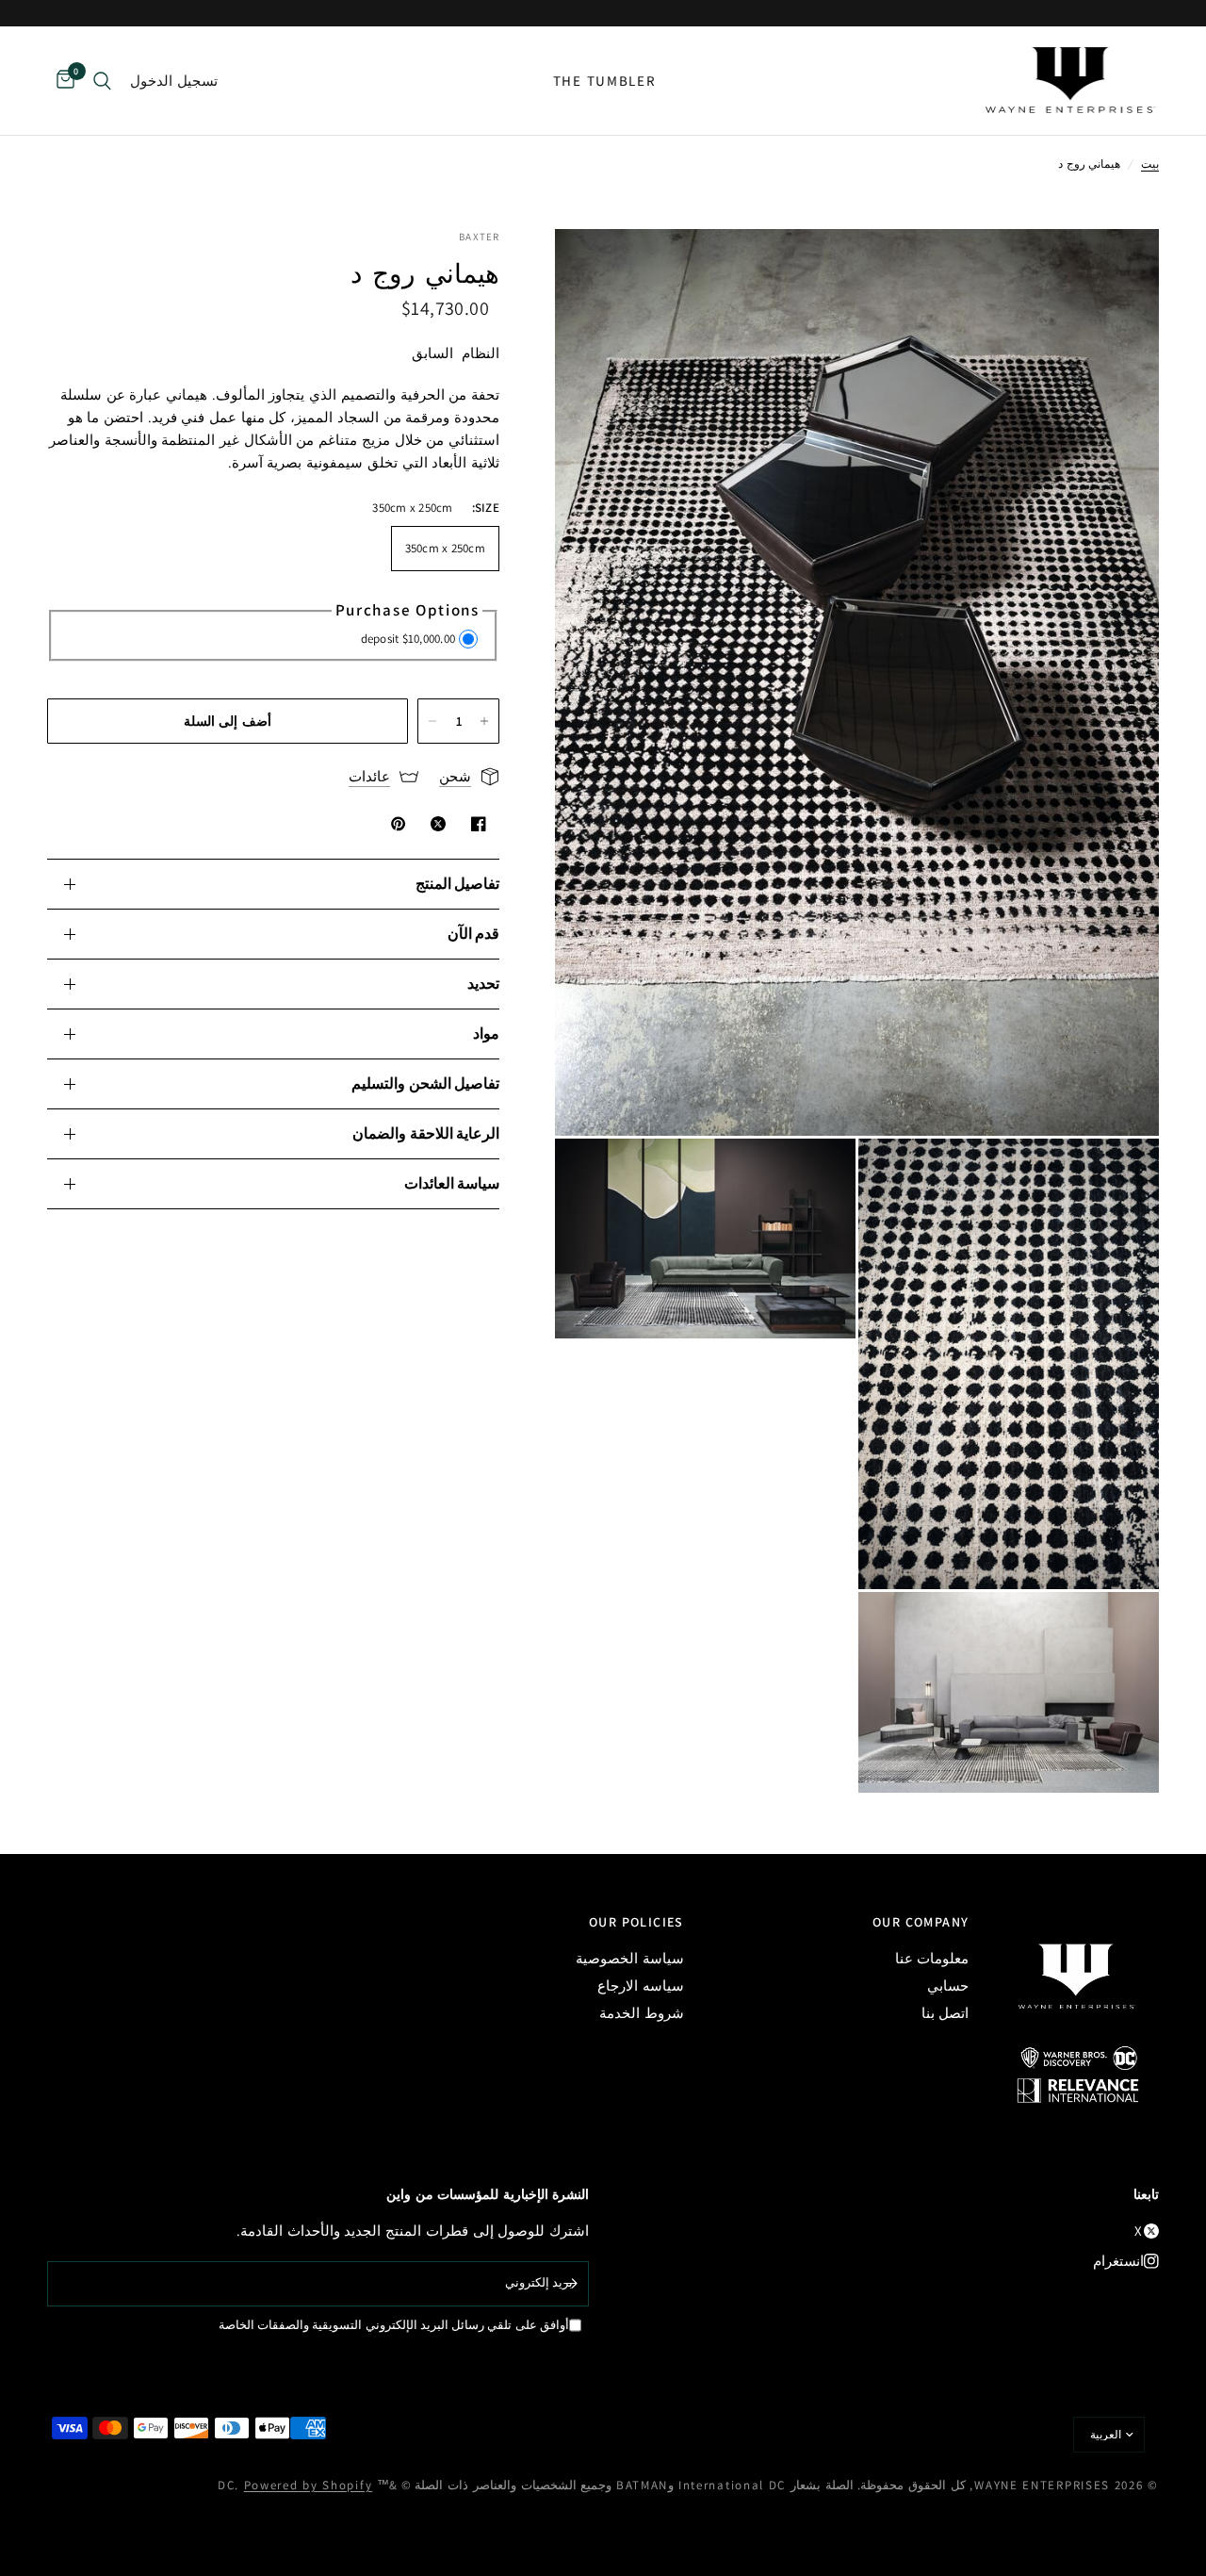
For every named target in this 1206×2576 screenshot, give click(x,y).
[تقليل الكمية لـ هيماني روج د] (432, 721)
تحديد (483, 984)
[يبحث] (102, 81)
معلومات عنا (932, 1958)
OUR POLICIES (636, 1922)
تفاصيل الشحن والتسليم (425, 1083)
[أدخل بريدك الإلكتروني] (570, 2284)
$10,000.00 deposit (408, 639)
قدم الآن (473, 934)
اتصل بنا (945, 2013)
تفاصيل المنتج (457, 884)
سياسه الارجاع (641, 1985)
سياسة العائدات (452, 1183)
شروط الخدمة (642, 2013)
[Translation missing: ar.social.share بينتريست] (395, 824)
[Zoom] (1119, 269)
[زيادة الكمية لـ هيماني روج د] (484, 721)
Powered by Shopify (309, 2485)
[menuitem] (605, 81)
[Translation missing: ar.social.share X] (434, 824)
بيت (1150, 164)
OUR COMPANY (921, 1922)
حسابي (948, 1985)
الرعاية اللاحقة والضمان (426, 1133)
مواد (486, 1034)
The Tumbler (605, 81)
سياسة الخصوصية (630, 1958)
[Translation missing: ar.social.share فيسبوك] (475, 824)
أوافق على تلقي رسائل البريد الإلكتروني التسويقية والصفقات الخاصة (394, 2325)
